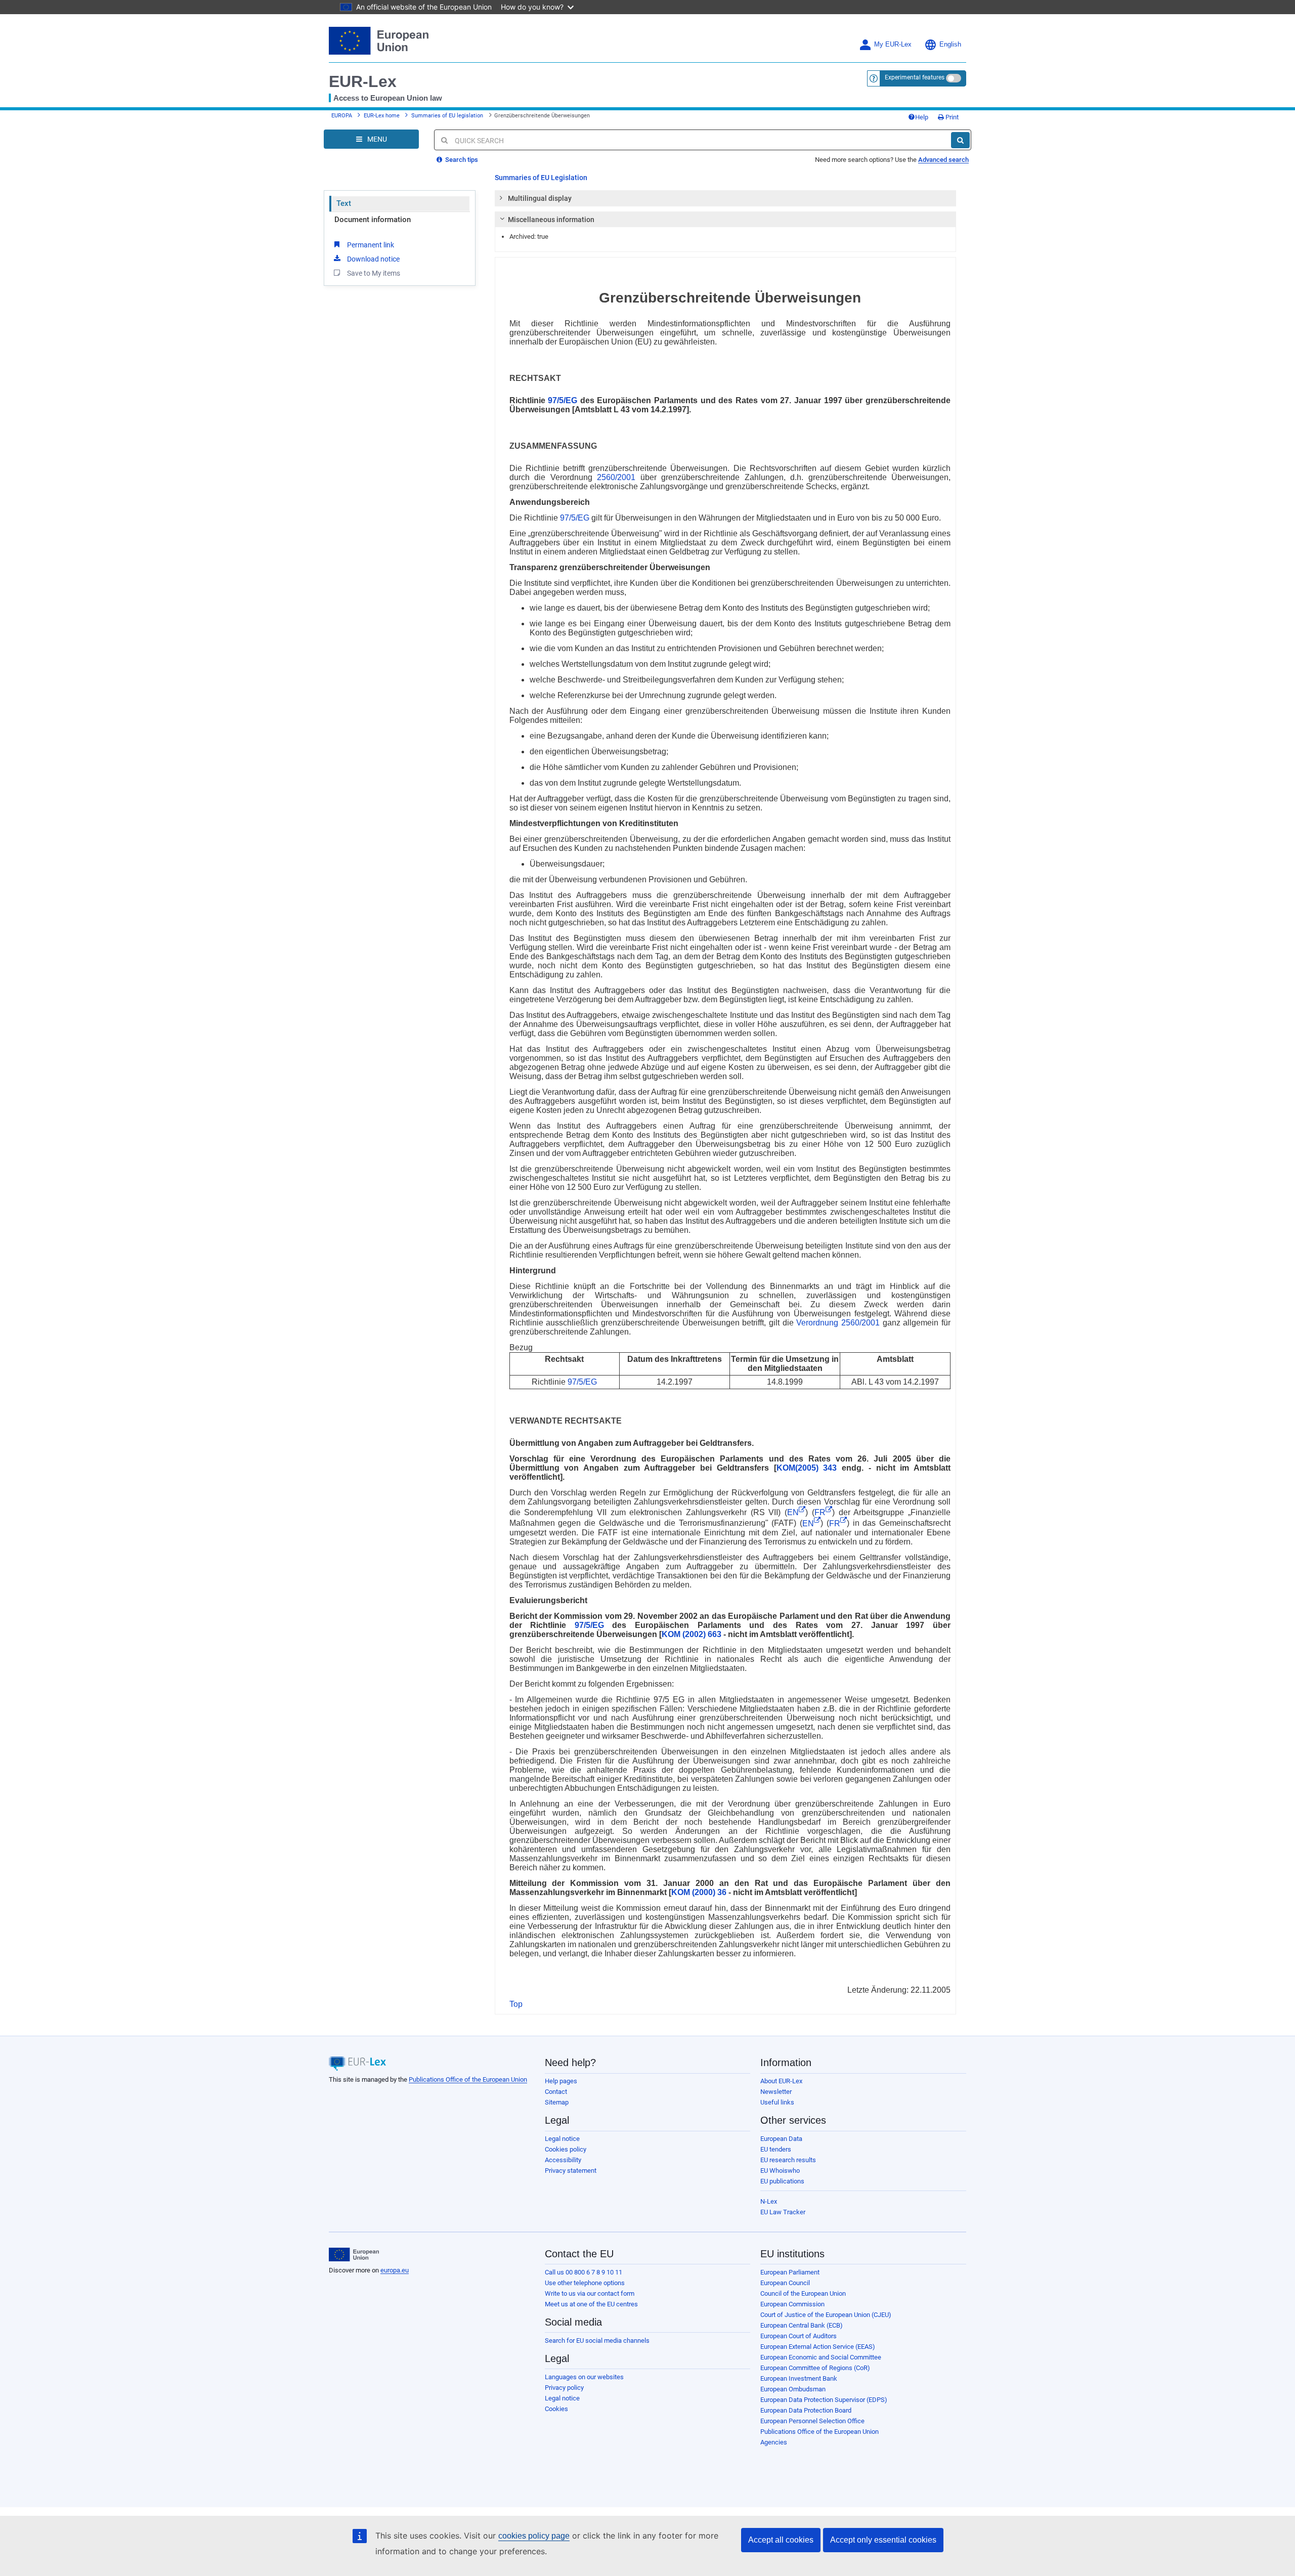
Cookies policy (566, 2149)
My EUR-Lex (893, 45)
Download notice (373, 259)
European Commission (792, 2304)
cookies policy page (534, 2536)
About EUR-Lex (781, 2081)
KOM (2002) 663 (692, 1634)
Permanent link (371, 245)
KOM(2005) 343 (807, 1468)
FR (820, 1512)
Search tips (461, 160)
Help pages (561, 2081)
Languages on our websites (584, 2377)
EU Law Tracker (783, 2212)
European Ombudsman (793, 2389)
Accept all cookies (781, 2540)
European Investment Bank (799, 2378)
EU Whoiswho (780, 2171)
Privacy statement (571, 2171)
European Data (781, 2139)
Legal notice (562, 2139)
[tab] (726, 198)
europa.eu (395, 2270)
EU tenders (776, 2149)
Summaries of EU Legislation (541, 178)
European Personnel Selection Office (812, 2421)
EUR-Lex (363, 81)
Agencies (774, 2442)
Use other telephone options (585, 2283)
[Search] (960, 140)
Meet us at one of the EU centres (591, 2304)
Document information (373, 220)
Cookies (556, 2409)
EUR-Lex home (382, 116)
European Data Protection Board (806, 2410)
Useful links (777, 2102)
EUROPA (342, 116)
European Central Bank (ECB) (802, 2325)
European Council (785, 2283)
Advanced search (943, 160)
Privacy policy (564, 2388)
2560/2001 (616, 477)
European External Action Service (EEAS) (818, 2347)
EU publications (782, 2181)
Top (516, 2004)
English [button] (950, 45)
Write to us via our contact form (590, 2293)
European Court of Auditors (798, 2336)
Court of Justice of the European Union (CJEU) (826, 2315)
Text (344, 203)
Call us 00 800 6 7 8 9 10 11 (584, 2272)
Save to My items (374, 273)
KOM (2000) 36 (699, 1892)
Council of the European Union (803, 2293)
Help (922, 117)
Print (951, 117)
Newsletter (776, 2092)
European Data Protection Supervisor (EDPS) (824, 2400)
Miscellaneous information (551, 220)
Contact (556, 2092)
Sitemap (557, 2102)
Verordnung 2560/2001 (838, 1323)
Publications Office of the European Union (468, 2079)
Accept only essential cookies (883, 2540)
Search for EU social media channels (597, 2341)
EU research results (788, 2160)
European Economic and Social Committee (821, 2357)
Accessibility (563, 2160)
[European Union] (354, 2255)
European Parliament (790, 2272)
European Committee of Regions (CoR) (815, 2368)
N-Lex (769, 2201)
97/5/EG (563, 400)
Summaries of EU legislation (447, 116)
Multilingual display (540, 198)
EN (793, 1512)
